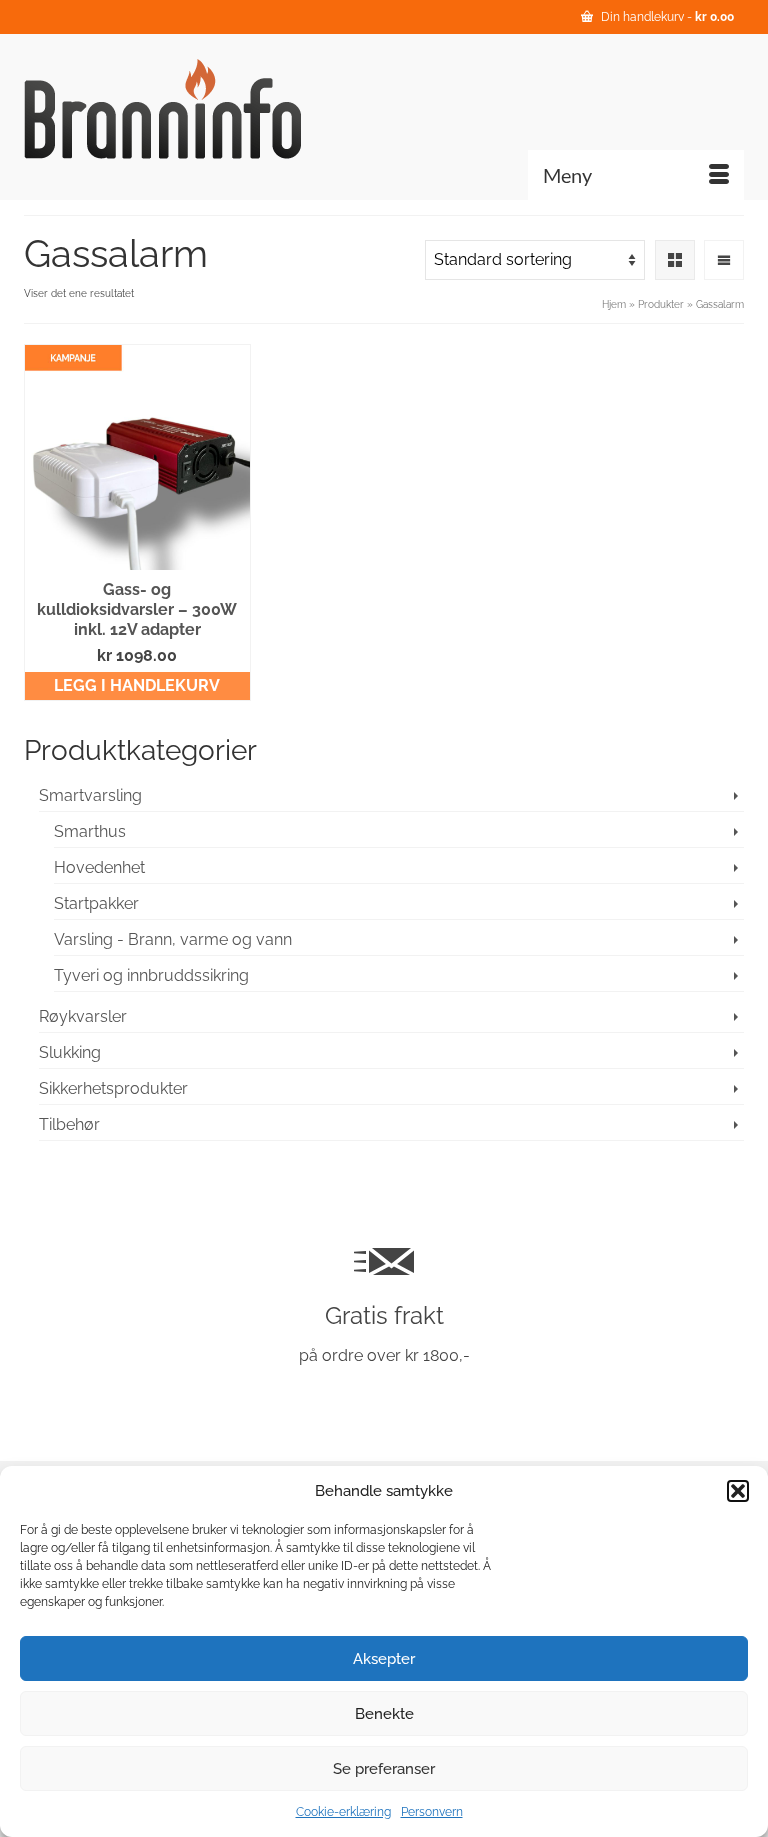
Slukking (70, 1052)
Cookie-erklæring (343, 1812)
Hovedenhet (99, 867)
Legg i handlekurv (137, 685)
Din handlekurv (666, 17)
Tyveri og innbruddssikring (151, 975)
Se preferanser (384, 1769)
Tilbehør (69, 1124)
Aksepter (384, 1659)
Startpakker (96, 903)
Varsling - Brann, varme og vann (173, 939)
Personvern (432, 1812)
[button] (738, 1491)
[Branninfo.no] (384, 109)
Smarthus (90, 831)
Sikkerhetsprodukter (113, 1088)
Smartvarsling (90, 795)
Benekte (384, 1714)
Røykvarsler (83, 1016)
